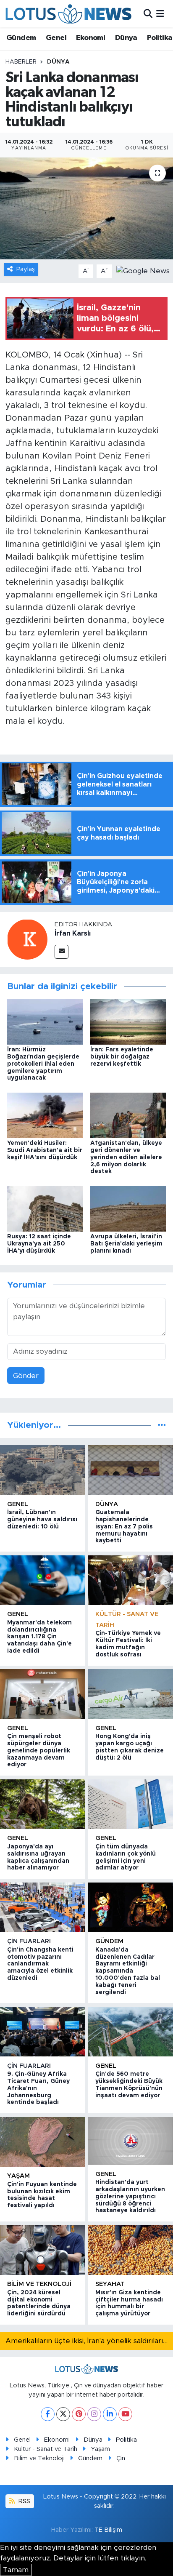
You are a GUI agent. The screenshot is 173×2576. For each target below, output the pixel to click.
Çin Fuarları (29, 1941)
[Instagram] (94, 2414)
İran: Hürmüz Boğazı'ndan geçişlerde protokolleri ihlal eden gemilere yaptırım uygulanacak (43, 1064)
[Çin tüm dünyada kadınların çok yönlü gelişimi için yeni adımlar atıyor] (131, 1804)
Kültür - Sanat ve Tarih (46, 2449)
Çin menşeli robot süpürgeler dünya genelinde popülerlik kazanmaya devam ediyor (39, 1751)
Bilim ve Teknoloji (39, 2458)
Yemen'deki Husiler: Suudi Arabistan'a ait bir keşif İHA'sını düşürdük (45, 1150)
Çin (121, 2458)
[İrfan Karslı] (27, 939)
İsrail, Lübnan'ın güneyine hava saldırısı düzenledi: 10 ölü (42, 1520)
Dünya (126, 38)
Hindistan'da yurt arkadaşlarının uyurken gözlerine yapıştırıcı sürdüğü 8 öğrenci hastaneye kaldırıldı (130, 2196)
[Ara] (148, 14)
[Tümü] (162, 1425)
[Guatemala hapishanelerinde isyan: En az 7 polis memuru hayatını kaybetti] (131, 1470)
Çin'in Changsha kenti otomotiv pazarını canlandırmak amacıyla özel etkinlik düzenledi (40, 1964)
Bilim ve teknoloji (39, 2284)
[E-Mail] (62, 952)
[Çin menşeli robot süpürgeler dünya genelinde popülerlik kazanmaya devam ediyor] (42, 1694)
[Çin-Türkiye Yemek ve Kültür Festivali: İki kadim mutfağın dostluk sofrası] (131, 1580)
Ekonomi (90, 38)
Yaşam (18, 2176)
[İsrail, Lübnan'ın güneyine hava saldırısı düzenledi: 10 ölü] (42, 1470)
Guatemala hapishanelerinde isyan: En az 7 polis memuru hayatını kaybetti (124, 1527)
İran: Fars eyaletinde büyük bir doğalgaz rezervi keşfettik (122, 1057)
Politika (160, 38)
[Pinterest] (79, 2414)
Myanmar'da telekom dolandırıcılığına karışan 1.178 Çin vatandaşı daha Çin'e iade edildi (39, 1637)
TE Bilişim (108, 2530)
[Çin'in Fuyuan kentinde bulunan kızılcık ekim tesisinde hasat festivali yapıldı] (42, 2142)
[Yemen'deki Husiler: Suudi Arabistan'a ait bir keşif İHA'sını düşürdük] (45, 1115)
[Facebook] (48, 2414)
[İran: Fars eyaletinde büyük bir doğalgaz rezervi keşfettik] (128, 1021)
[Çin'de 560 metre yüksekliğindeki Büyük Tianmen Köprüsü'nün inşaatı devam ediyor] (131, 2032)
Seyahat (110, 2284)
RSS (24, 2501)
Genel (56, 38)
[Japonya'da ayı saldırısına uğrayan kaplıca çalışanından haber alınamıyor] (42, 1804)
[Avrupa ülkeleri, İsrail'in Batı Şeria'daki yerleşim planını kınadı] (128, 1208)
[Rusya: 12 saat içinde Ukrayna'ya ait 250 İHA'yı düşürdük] (45, 1208)
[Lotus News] (68, 14)
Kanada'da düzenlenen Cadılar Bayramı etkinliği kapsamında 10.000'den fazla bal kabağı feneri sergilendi (128, 1971)
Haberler (21, 62)
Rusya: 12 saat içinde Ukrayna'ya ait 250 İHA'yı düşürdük (39, 1244)
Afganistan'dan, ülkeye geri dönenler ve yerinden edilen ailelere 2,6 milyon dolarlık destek (126, 1157)
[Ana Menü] (160, 14)
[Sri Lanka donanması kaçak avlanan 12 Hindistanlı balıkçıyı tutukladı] (86, 208)
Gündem (21, 38)
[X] (63, 2414)
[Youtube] (125, 2414)
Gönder (26, 1376)
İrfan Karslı (73, 933)
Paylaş (26, 269)
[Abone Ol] (143, 271)
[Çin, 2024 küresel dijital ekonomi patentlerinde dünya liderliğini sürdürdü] (42, 2250)
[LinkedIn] (110, 2414)
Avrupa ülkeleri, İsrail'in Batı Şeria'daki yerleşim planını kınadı (126, 1244)
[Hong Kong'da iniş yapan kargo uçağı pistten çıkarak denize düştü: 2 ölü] (131, 1694)
